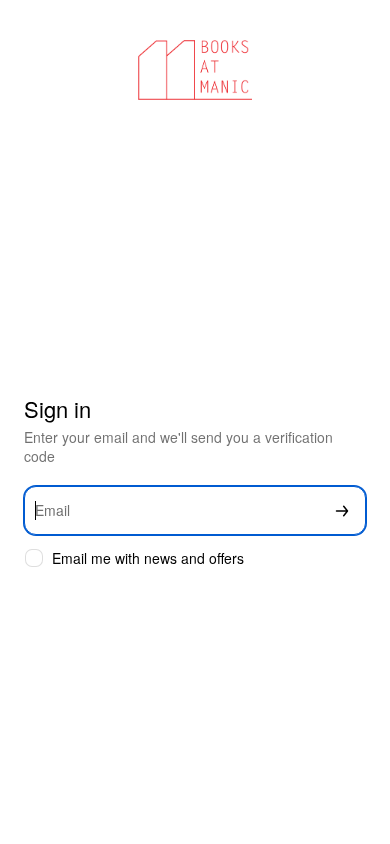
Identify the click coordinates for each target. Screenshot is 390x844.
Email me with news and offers (148, 558)
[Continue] (342, 510)
